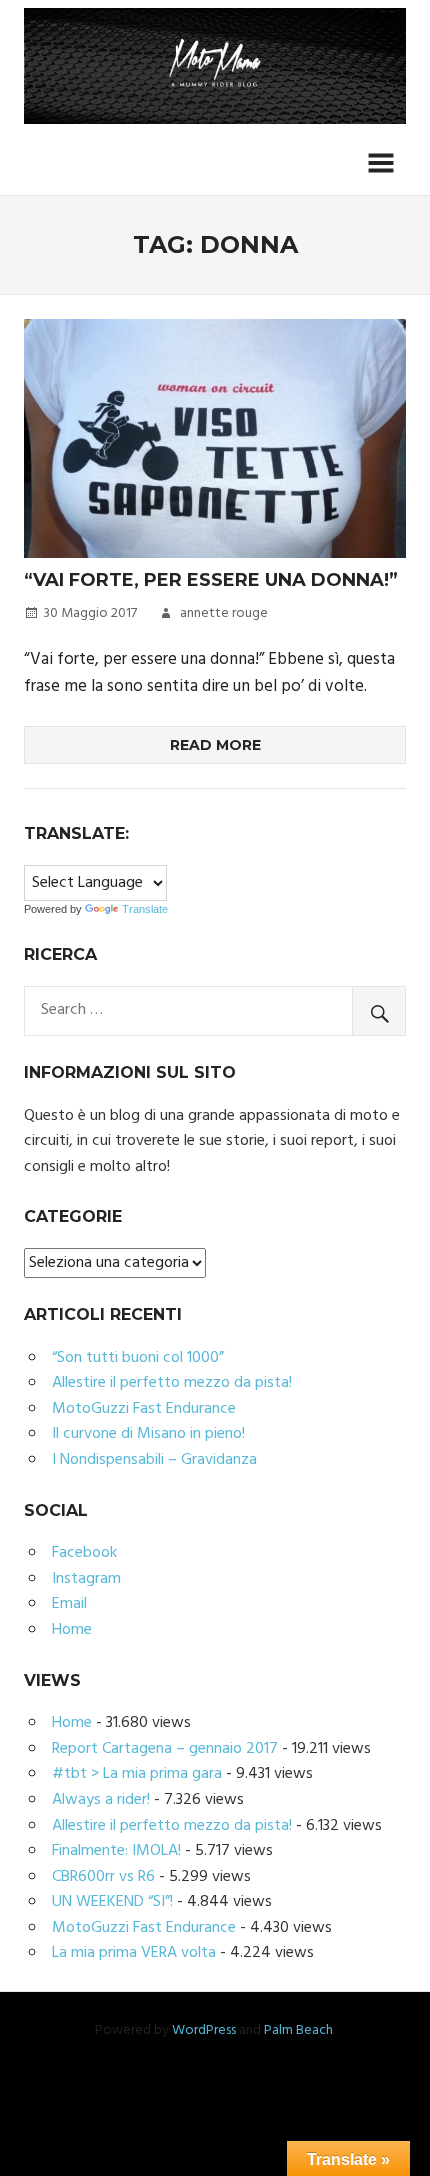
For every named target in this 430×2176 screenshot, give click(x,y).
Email (69, 1604)
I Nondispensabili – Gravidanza (154, 1460)
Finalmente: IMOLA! (116, 1851)
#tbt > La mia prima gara (137, 1774)
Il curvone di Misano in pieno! (148, 1434)
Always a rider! (101, 1800)
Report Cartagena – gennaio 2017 (165, 1749)
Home (72, 1630)
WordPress (204, 2030)
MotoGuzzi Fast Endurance (144, 1409)
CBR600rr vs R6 (103, 1877)
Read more (215, 745)
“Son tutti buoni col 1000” (138, 1358)
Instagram (86, 1579)
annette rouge (224, 613)
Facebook (84, 1553)
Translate (145, 909)
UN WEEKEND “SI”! (112, 1902)
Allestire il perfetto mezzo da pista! (172, 1383)
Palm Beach (298, 2030)
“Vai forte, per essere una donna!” (211, 580)
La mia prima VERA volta (134, 1953)
